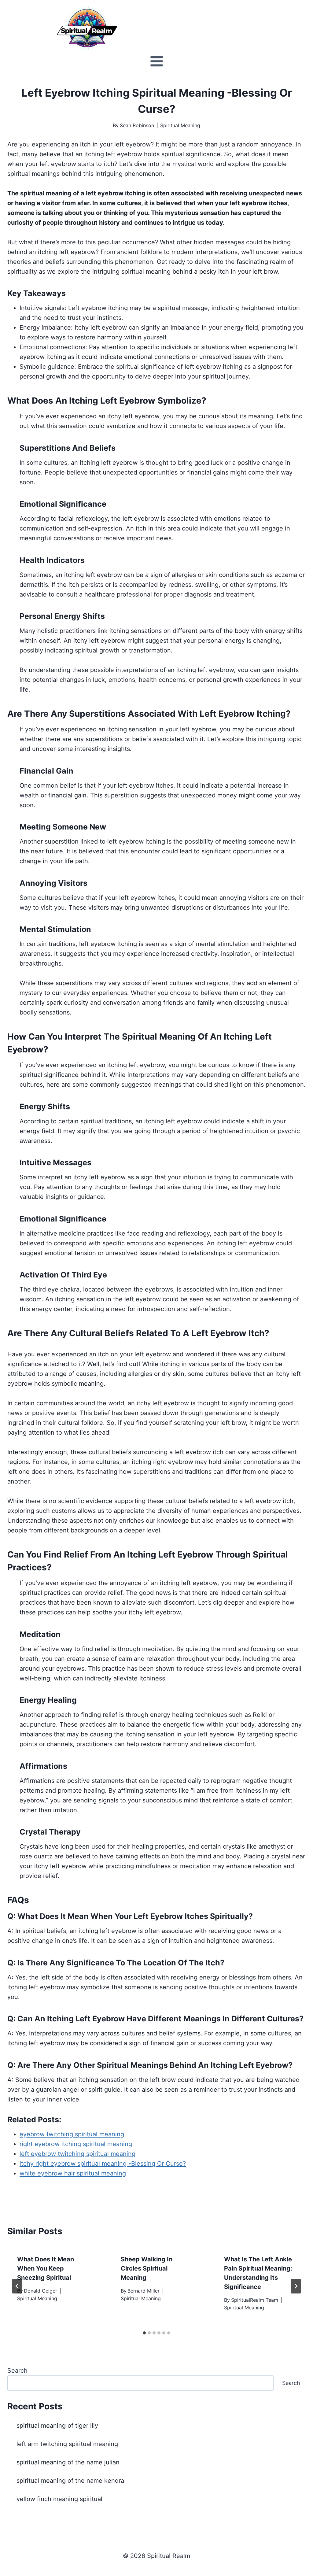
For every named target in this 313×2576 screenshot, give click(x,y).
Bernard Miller (144, 2291)
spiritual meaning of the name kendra (70, 2481)
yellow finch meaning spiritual (59, 2499)
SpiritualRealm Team (255, 2300)
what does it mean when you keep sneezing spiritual (46, 2268)
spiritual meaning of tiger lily (57, 2426)
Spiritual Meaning (180, 125)
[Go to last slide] (17, 2286)
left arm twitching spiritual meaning (67, 2444)
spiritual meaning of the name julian (68, 2462)
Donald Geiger (41, 2291)
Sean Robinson (137, 125)
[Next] (296, 2286)
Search (17, 2371)
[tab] (144, 2333)
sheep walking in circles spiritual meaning (147, 2268)
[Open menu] (156, 61)
